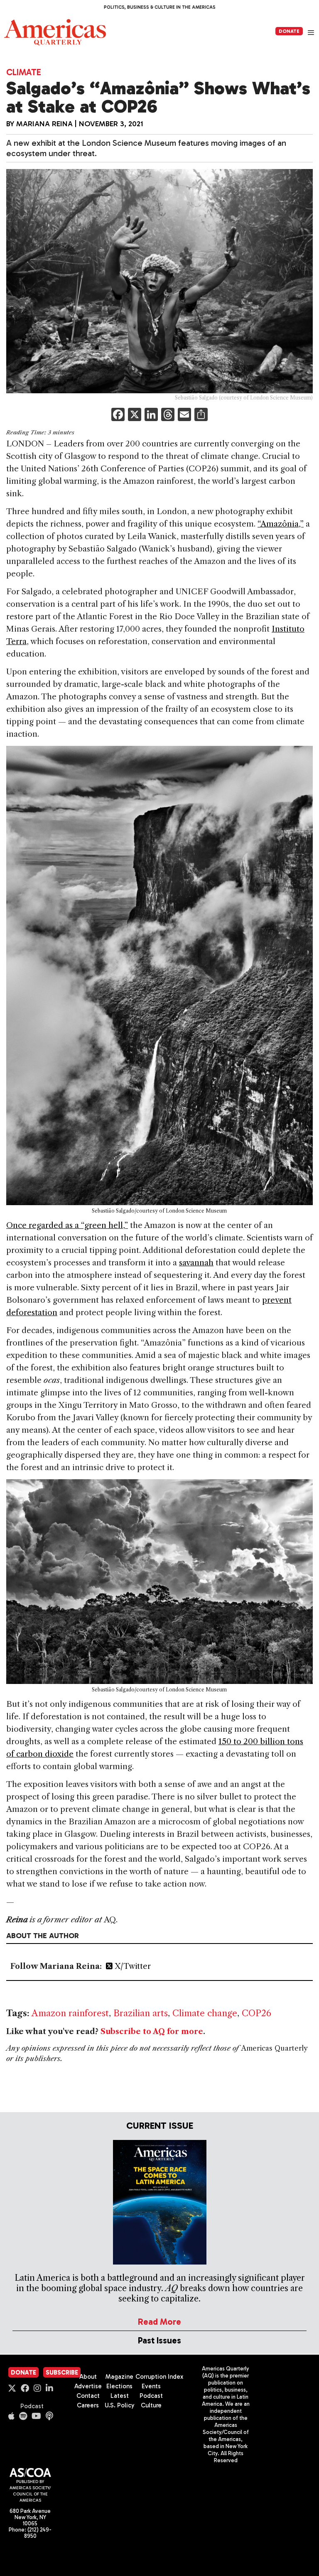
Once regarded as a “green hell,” (67, 1225)
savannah (196, 1263)
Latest (120, 2396)
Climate (24, 72)
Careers (88, 2405)
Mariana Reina (44, 124)
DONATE (289, 31)
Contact (88, 2396)
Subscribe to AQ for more (152, 2032)
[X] (135, 415)
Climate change (205, 2013)
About (88, 2377)
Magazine (119, 2377)
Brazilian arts (141, 2013)
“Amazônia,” (281, 524)
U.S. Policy (120, 2405)
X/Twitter (132, 1966)
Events (151, 2386)
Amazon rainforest (70, 2013)
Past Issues (159, 2340)
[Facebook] (118, 415)
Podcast (32, 2406)
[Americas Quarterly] (55, 32)
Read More (159, 2322)
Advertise (88, 2386)
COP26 (256, 2013)
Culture (151, 2405)
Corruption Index (159, 2377)
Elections (119, 2386)
